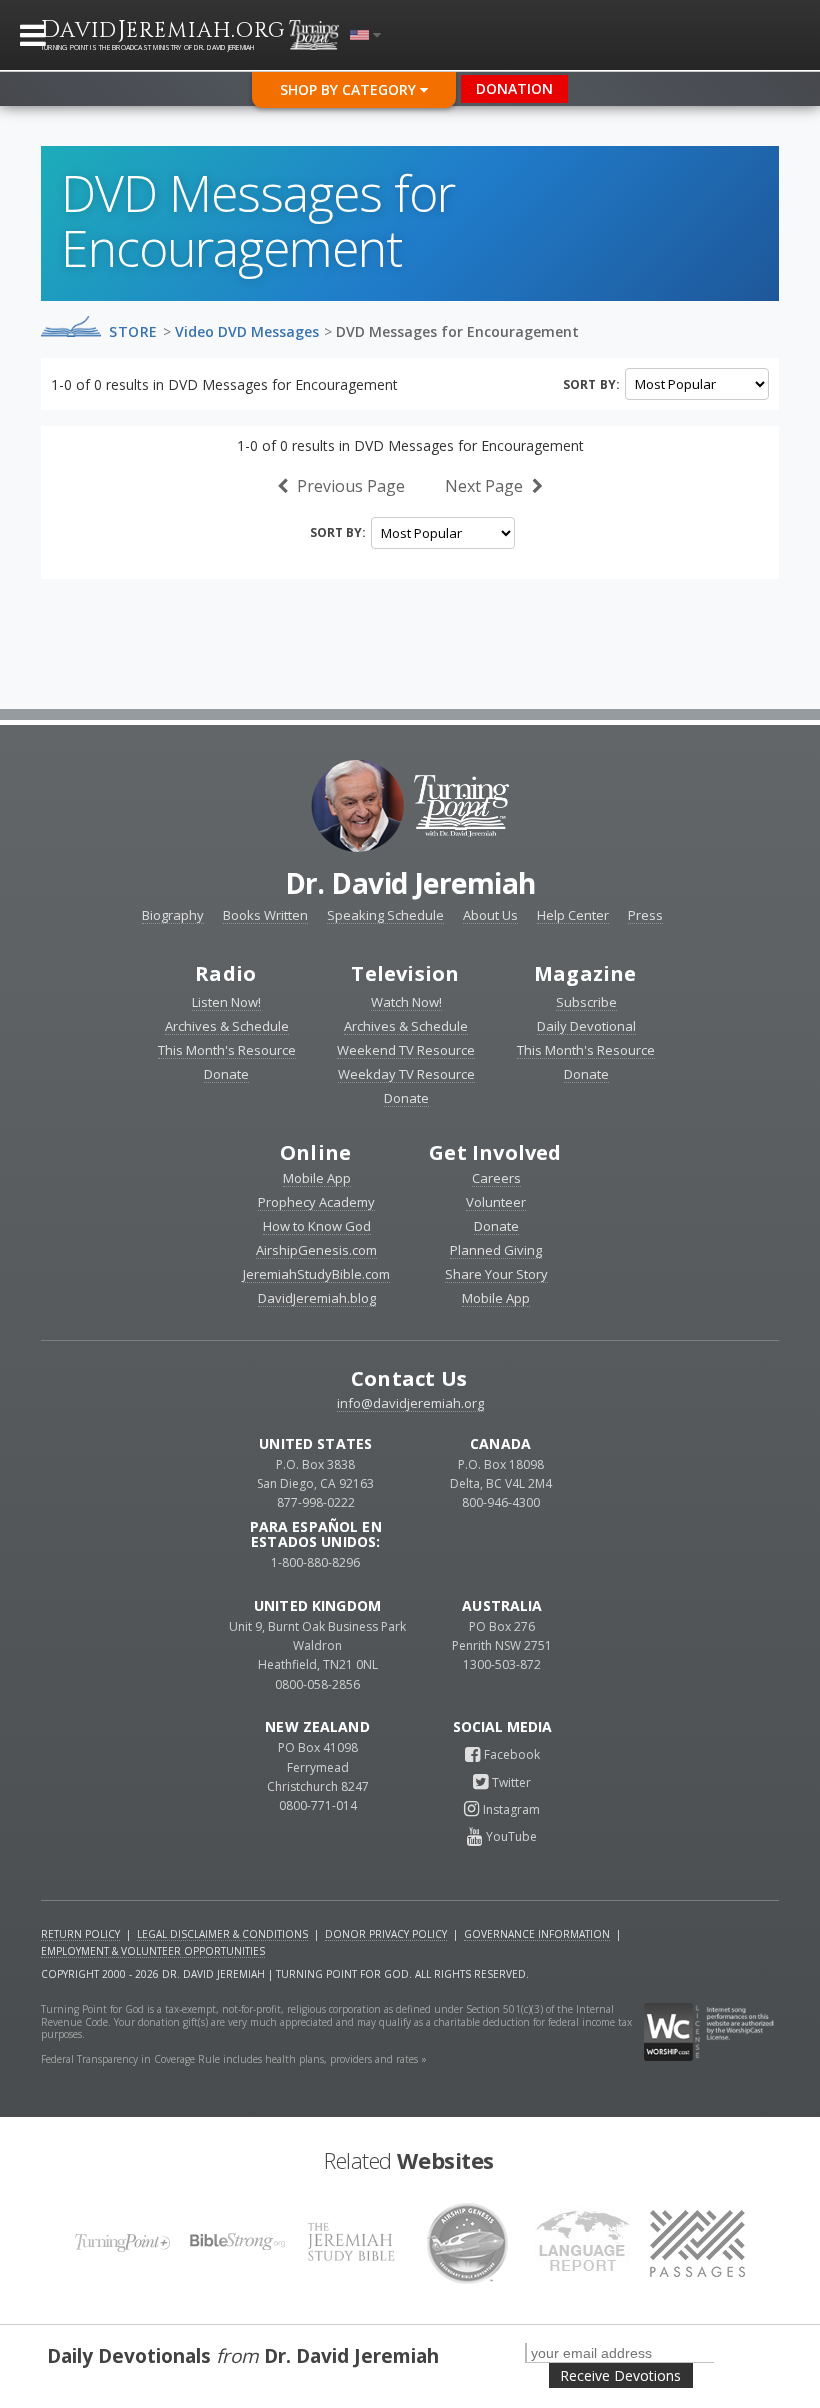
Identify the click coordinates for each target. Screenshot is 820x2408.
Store (133, 331)
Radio (225, 973)
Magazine (585, 973)
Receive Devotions (620, 2375)
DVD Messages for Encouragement (457, 331)
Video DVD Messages (247, 331)
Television (405, 973)
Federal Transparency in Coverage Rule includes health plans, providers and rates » (234, 2059)
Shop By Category (350, 89)
